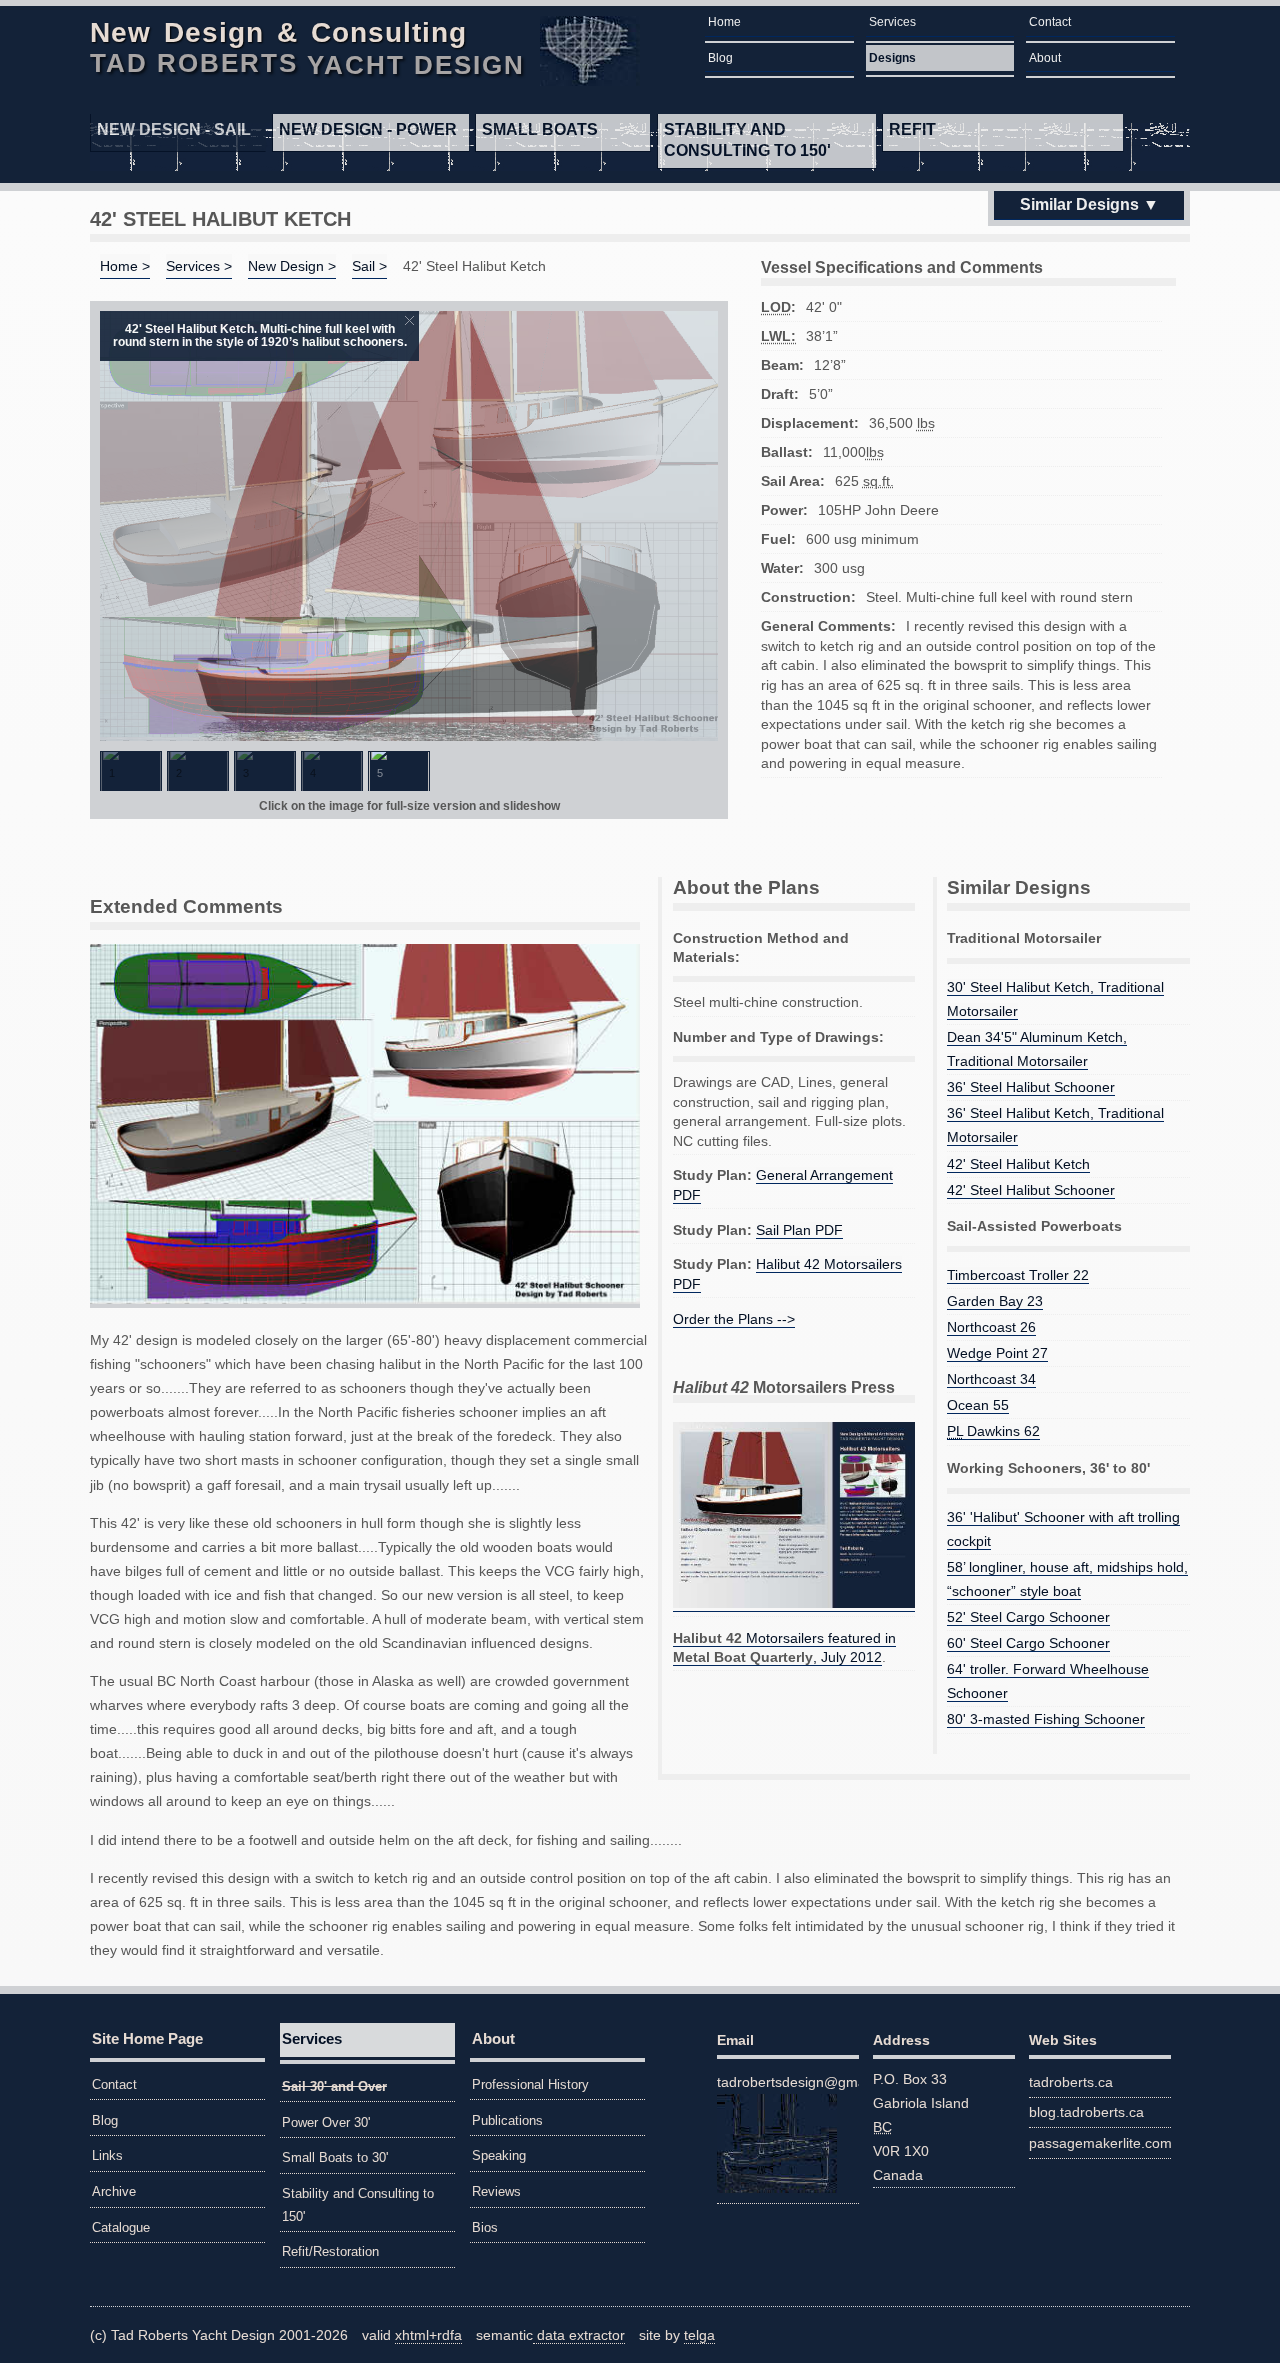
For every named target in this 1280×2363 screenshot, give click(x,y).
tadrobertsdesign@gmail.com (788, 2082)
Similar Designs (1079, 204)
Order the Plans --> (734, 1319)
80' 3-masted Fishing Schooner (1046, 1719)
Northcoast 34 (991, 1379)
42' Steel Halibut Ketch (1018, 1164)
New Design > (292, 266)
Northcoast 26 (991, 1327)
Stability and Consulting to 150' (747, 140)
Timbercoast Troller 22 (1018, 1275)
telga (699, 2335)
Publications (507, 2120)
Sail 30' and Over (334, 2086)
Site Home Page (147, 2038)
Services (892, 22)
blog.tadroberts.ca (1086, 2112)
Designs (892, 58)
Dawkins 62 (993, 1431)
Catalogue (121, 2227)
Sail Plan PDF (799, 1230)
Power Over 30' (326, 2122)
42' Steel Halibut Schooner (1031, 1190)
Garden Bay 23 (995, 1301)
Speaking (499, 2155)
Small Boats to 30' (335, 2157)
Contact (1050, 22)
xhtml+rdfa (428, 2335)
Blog (720, 58)
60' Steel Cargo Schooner (1028, 1643)
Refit (912, 129)
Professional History (530, 2084)
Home (724, 22)
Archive (114, 2191)
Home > (125, 266)
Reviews (496, 2191)
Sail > (369, 266)
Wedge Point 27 (997, 1353)
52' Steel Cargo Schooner (1028, 1617)
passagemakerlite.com (1100, 2143)
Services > (199, 266)
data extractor (579, 2335)
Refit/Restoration (330, 2251)
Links (107, 2155)
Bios (485, 2227)
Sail (174, 129)
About (1045, 58)
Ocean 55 (978, 1405)
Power (368, 129)
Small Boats (540, 129)
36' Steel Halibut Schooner (1031, 1087)
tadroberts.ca (1071, 2082)
